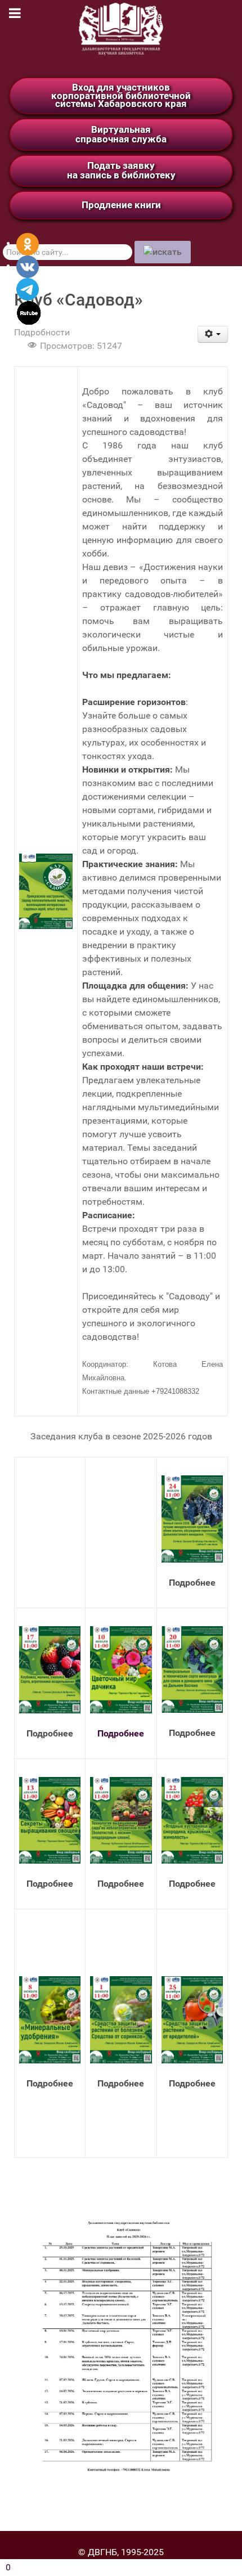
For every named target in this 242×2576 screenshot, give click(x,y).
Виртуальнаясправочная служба (121, 134)
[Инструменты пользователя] (213, 334)
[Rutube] (29, 312)
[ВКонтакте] (28, 266)
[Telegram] (28, 288)
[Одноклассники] (28, 243)
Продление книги (121, 205)
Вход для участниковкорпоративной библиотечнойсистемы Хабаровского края (121, 95)
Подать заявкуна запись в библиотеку (121, 170)
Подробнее (121, 1733)
